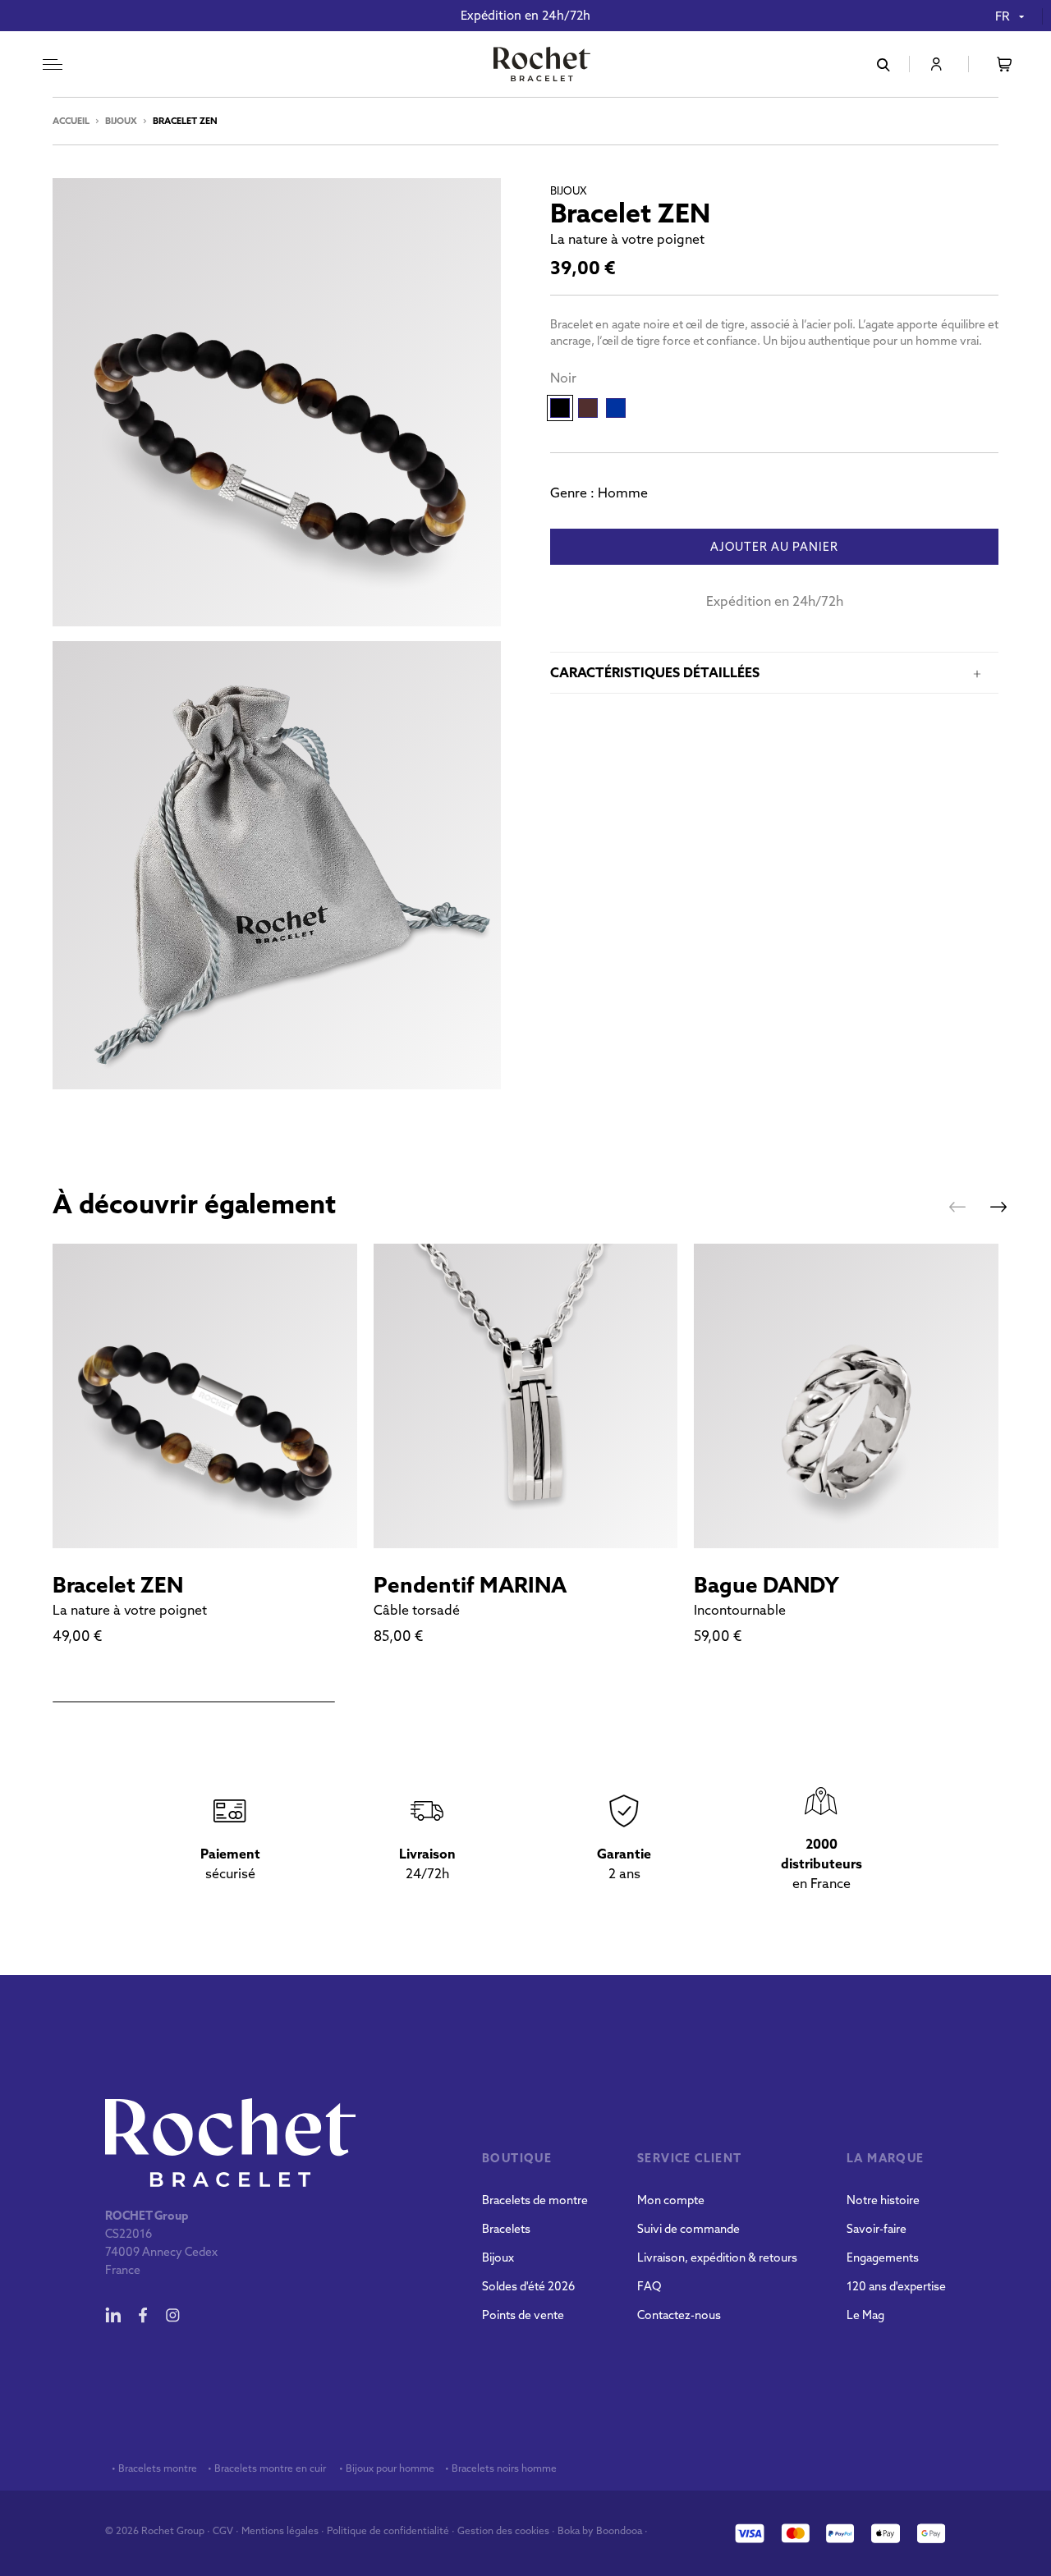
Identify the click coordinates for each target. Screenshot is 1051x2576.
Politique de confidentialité (388, 2530)
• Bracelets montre (153, 2468)
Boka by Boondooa (600, 2530)
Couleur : (563, 378)
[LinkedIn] (113, 2315)
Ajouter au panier (774, 548)
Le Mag (865, 2315)
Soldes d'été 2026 (528, 2286)
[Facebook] (143, 2315)
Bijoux (121, 121)
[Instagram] (172, 2315)
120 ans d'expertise (896, 2286)
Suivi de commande (688, 2229)
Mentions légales (280, 2530)
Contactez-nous (679, 2315)
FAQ (649, 2286)
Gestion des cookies (503, 2530)
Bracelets (506, 2229)
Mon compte (671, 2200)
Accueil (71, 121)
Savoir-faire (877, 2229)
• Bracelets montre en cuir (267, 2468)
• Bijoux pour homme (386, 2468)
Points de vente (523, 2315)
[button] (957, 1207)
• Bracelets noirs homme (500, 2468)
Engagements (883, 2257)
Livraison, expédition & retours (717, 2257)
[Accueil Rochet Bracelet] (542, 66)
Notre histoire (883, 2200)
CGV (223, 2530)
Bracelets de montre (535, 2200)
